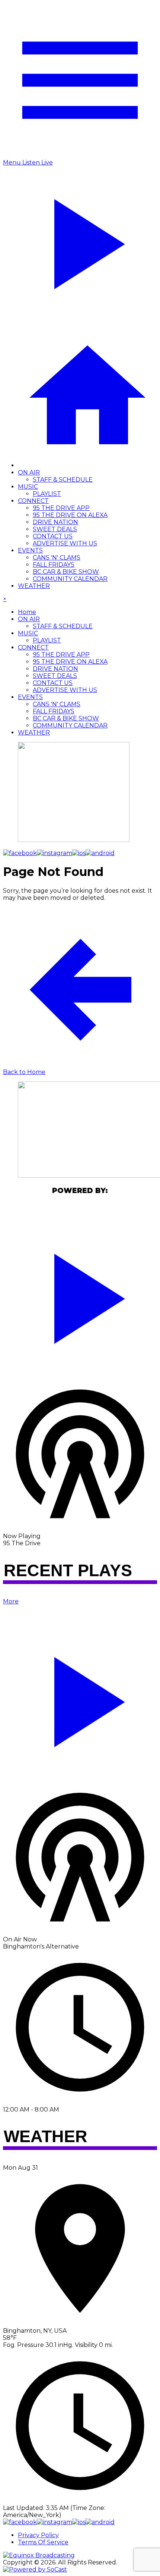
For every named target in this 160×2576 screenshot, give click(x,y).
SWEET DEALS (55, 529)
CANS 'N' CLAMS (57, 558)
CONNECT (33, 501)
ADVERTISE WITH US (65, 543)
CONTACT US (53, 536)
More (11, 1601)
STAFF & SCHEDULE (63, 480)
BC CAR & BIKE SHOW (66, 572)
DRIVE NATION (55, 522)
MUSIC (28, 487)
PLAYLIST (47, 494)
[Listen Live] (80, 1295)
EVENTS (30, 550)
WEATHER (34, 586)
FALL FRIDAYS (54, 565)
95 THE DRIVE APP (61, 508)
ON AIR (29, 472)
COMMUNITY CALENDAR (70, 579)
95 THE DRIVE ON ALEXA (70, 515)
